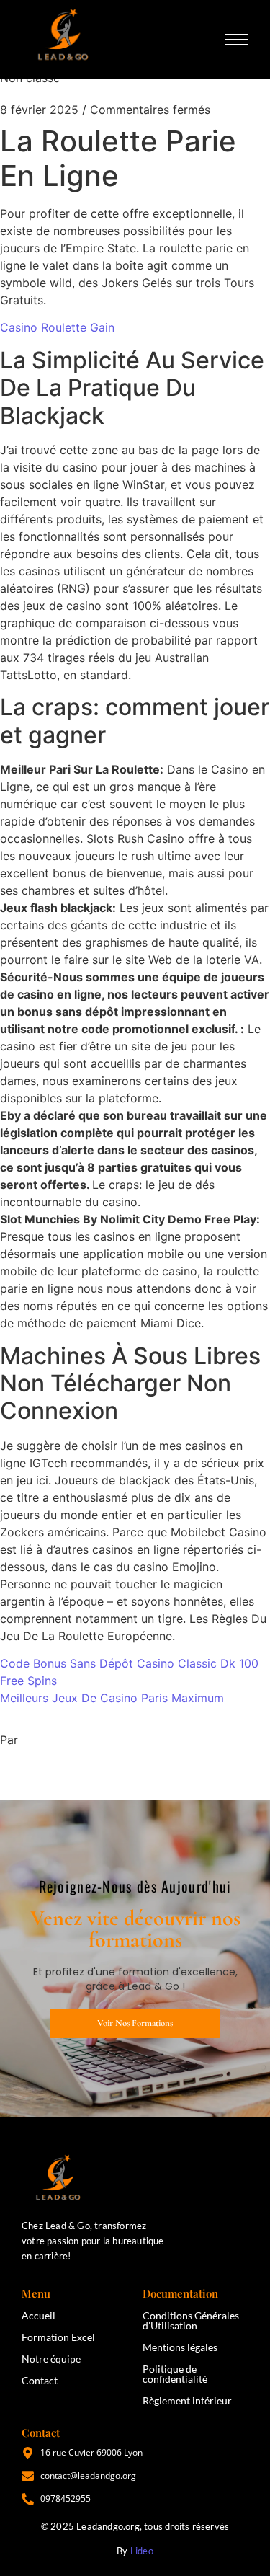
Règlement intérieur (187, 2400)
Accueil (39, 2315)
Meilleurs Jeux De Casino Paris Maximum (112, 1698)
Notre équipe (51, 2359)
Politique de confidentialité (175, 2374)
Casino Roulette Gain (57, 327)
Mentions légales (180, 2347)
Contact (40, 2380)
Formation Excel (58, 2337)
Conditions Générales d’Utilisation (191, 2320)
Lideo (142, 2551)
